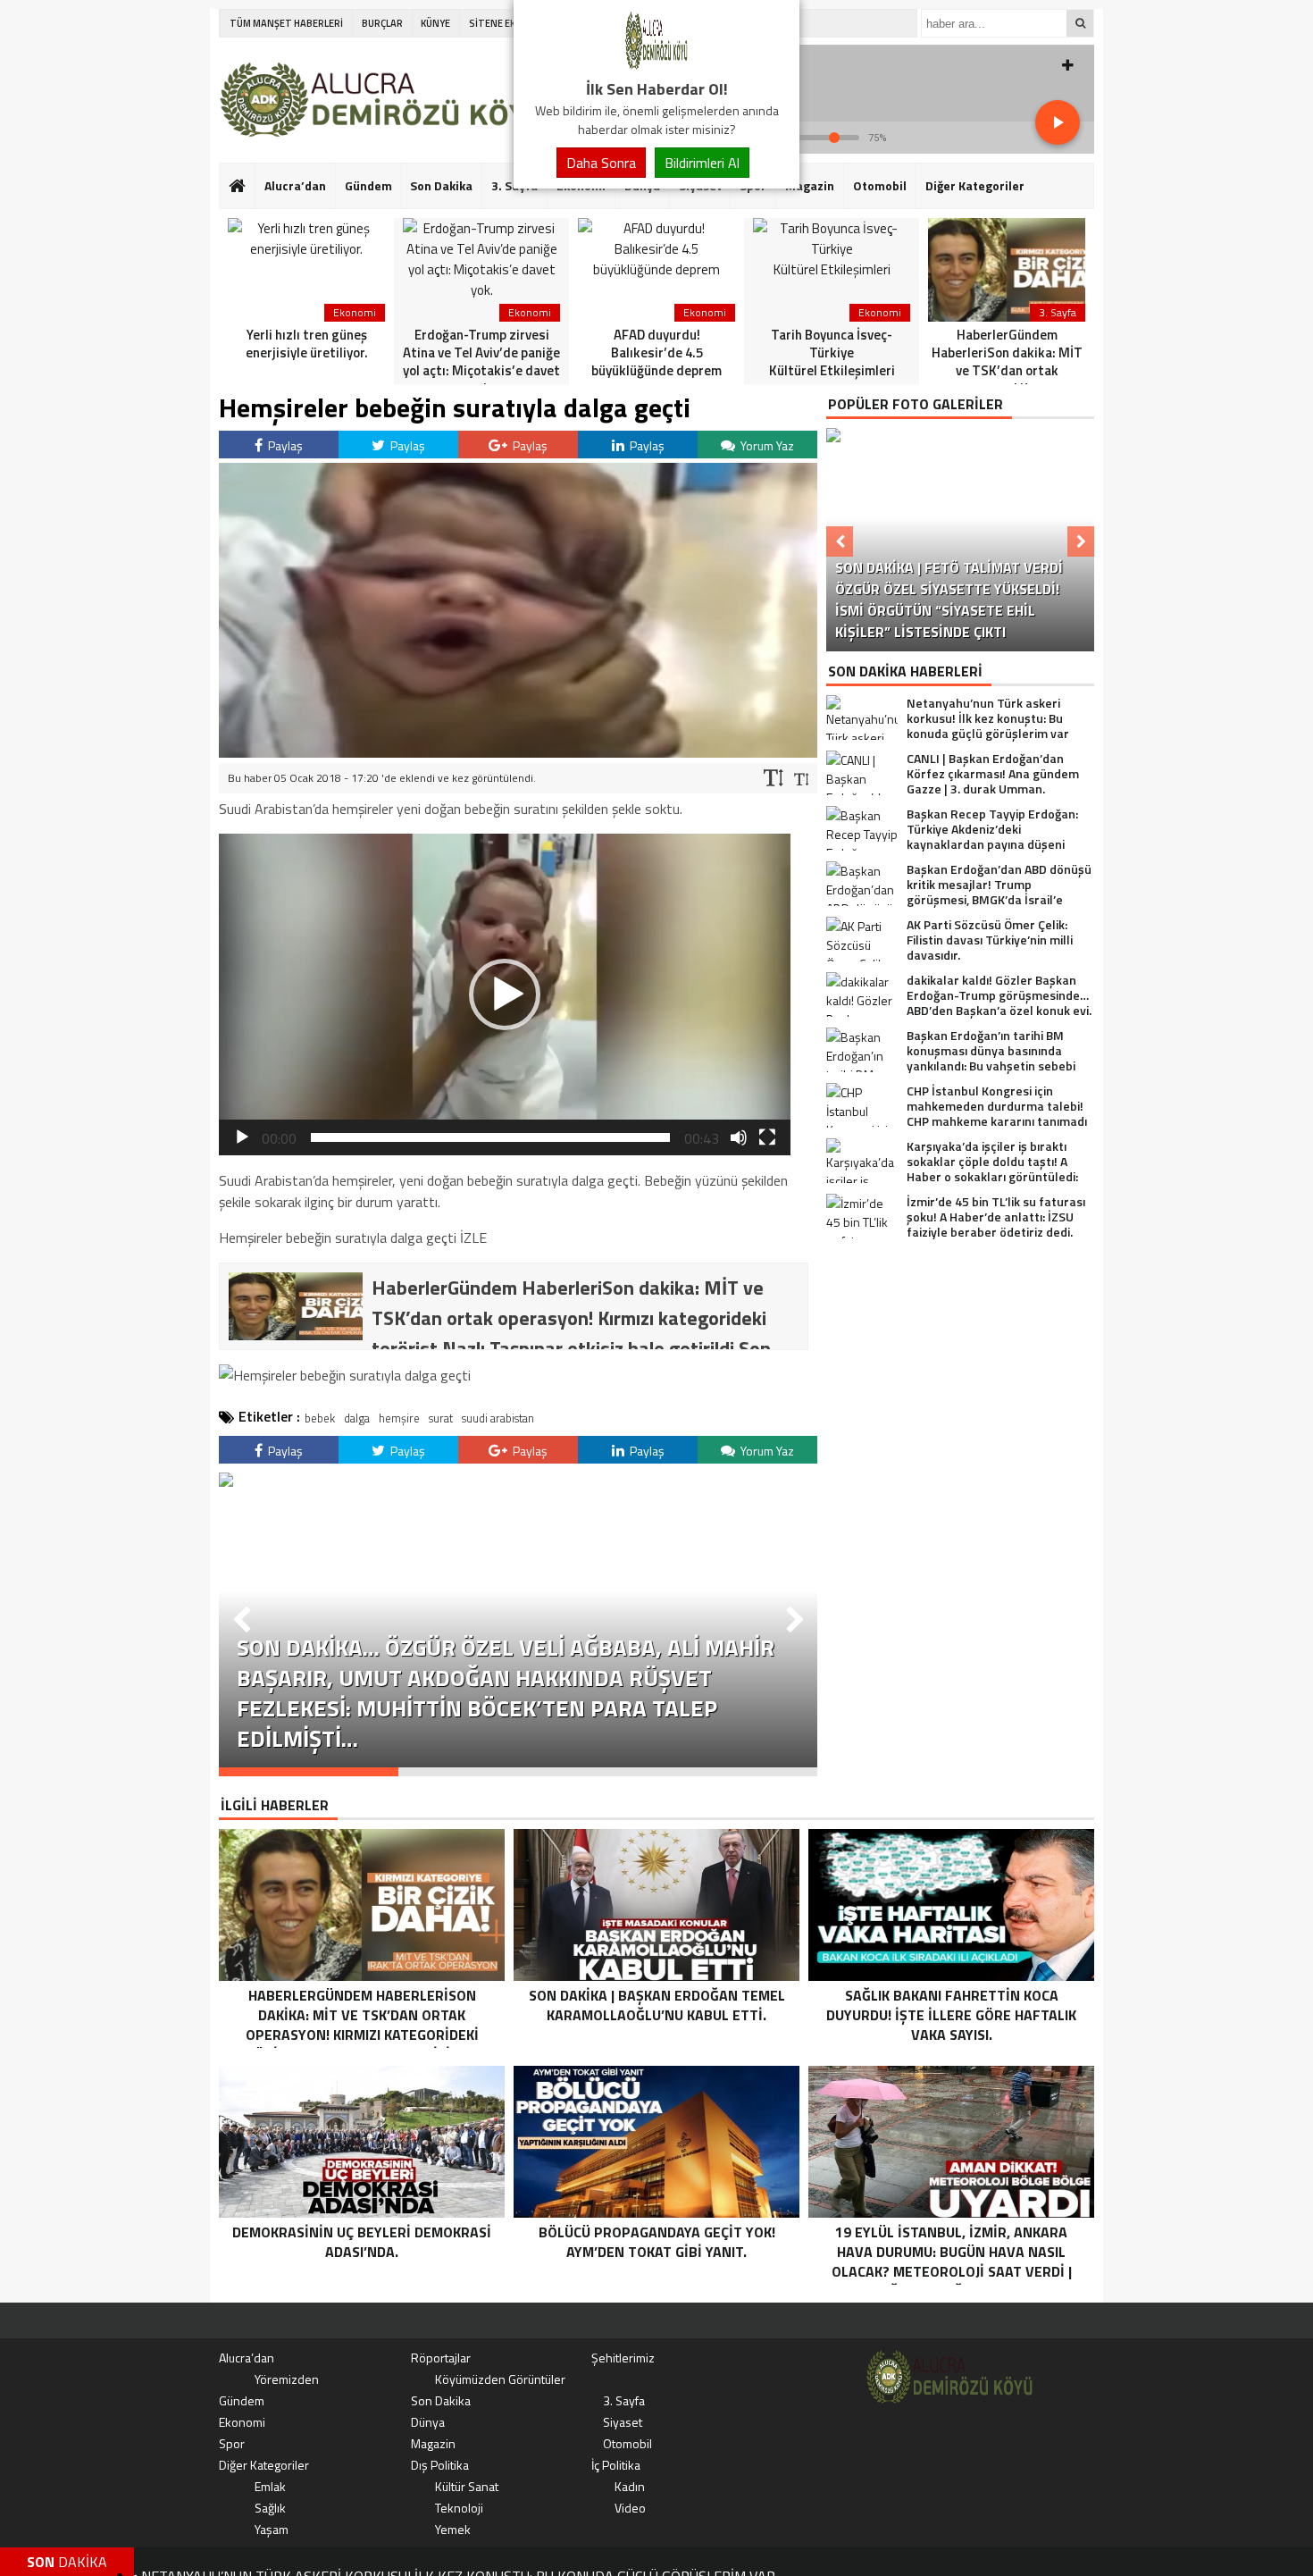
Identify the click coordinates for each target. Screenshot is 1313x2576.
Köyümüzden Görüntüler (500, 2379)
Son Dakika (441, 185)
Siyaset (623, 2422)
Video (630, 2508)
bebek (320, 1418)
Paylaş (284, 445)
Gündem (368, 185)
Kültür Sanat (467, 2486)
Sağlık (270, 2508)
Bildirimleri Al (702, 163)
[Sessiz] (739, 1137)
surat (441, 1418)
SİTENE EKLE (497, 23)
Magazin (810, 185)
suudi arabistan (498, 1418)
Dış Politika (440, 2465)
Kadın (630, 2486)
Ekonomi (242, 2422)
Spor (232, 2443)
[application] (505, 994)
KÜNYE (435, 23)
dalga (357, 1418)
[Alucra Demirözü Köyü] (656, 66)
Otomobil (880, 185)
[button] (505, 994)
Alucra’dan (295, 185)
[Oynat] (242, 1137)
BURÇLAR (382, 23)
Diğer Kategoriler (975, 185)
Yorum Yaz (766, 445)
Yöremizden (287, 2379)
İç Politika (616, 2465)
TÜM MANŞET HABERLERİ (286, 23)
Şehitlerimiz (623, 2358)
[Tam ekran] (767, 1137)
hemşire (399, 1418)
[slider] (490, 1137)
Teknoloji (459, 2508)
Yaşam (272, 2529)
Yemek (453, 2529)
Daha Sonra (601, 163)
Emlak (270, 2486)
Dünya (428, 2422)
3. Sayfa (624, 2400)
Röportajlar (441, 2358)
